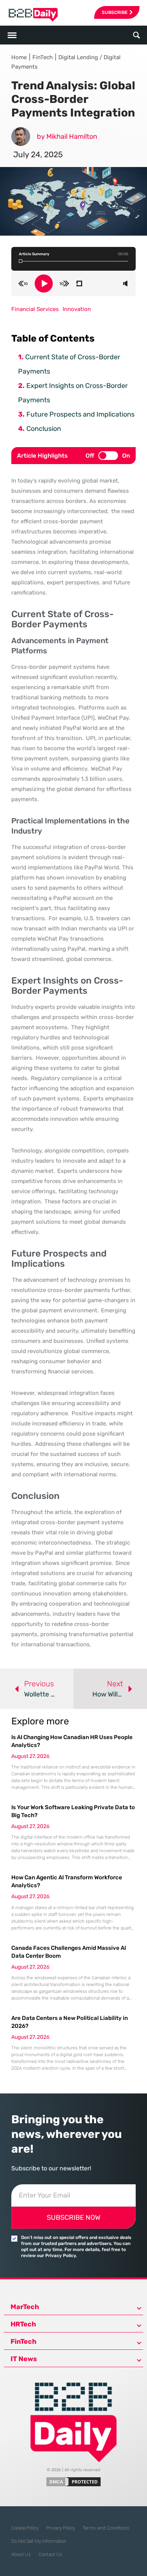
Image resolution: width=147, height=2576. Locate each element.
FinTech (43, 57)
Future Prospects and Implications (80, 414)
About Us (21, 2554)
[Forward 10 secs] (64, 283)
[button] (136, 35)
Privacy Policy (60, 2528)
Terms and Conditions (106, 2528)
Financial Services (35, 309)
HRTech (23, 2324)
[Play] (44, 283)
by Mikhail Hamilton (67, 136)
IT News (24, 2359)
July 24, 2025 (38, 154)
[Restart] (79, 283)
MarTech (25, 2307)
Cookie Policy (25, 2528)
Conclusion (44, 429)
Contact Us (50, 2554)
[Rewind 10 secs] (23, 283)
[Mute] (125, 283)
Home (19, 57)
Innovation (77, 309)
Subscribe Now (73, 2217)
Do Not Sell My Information (39, 2541)
